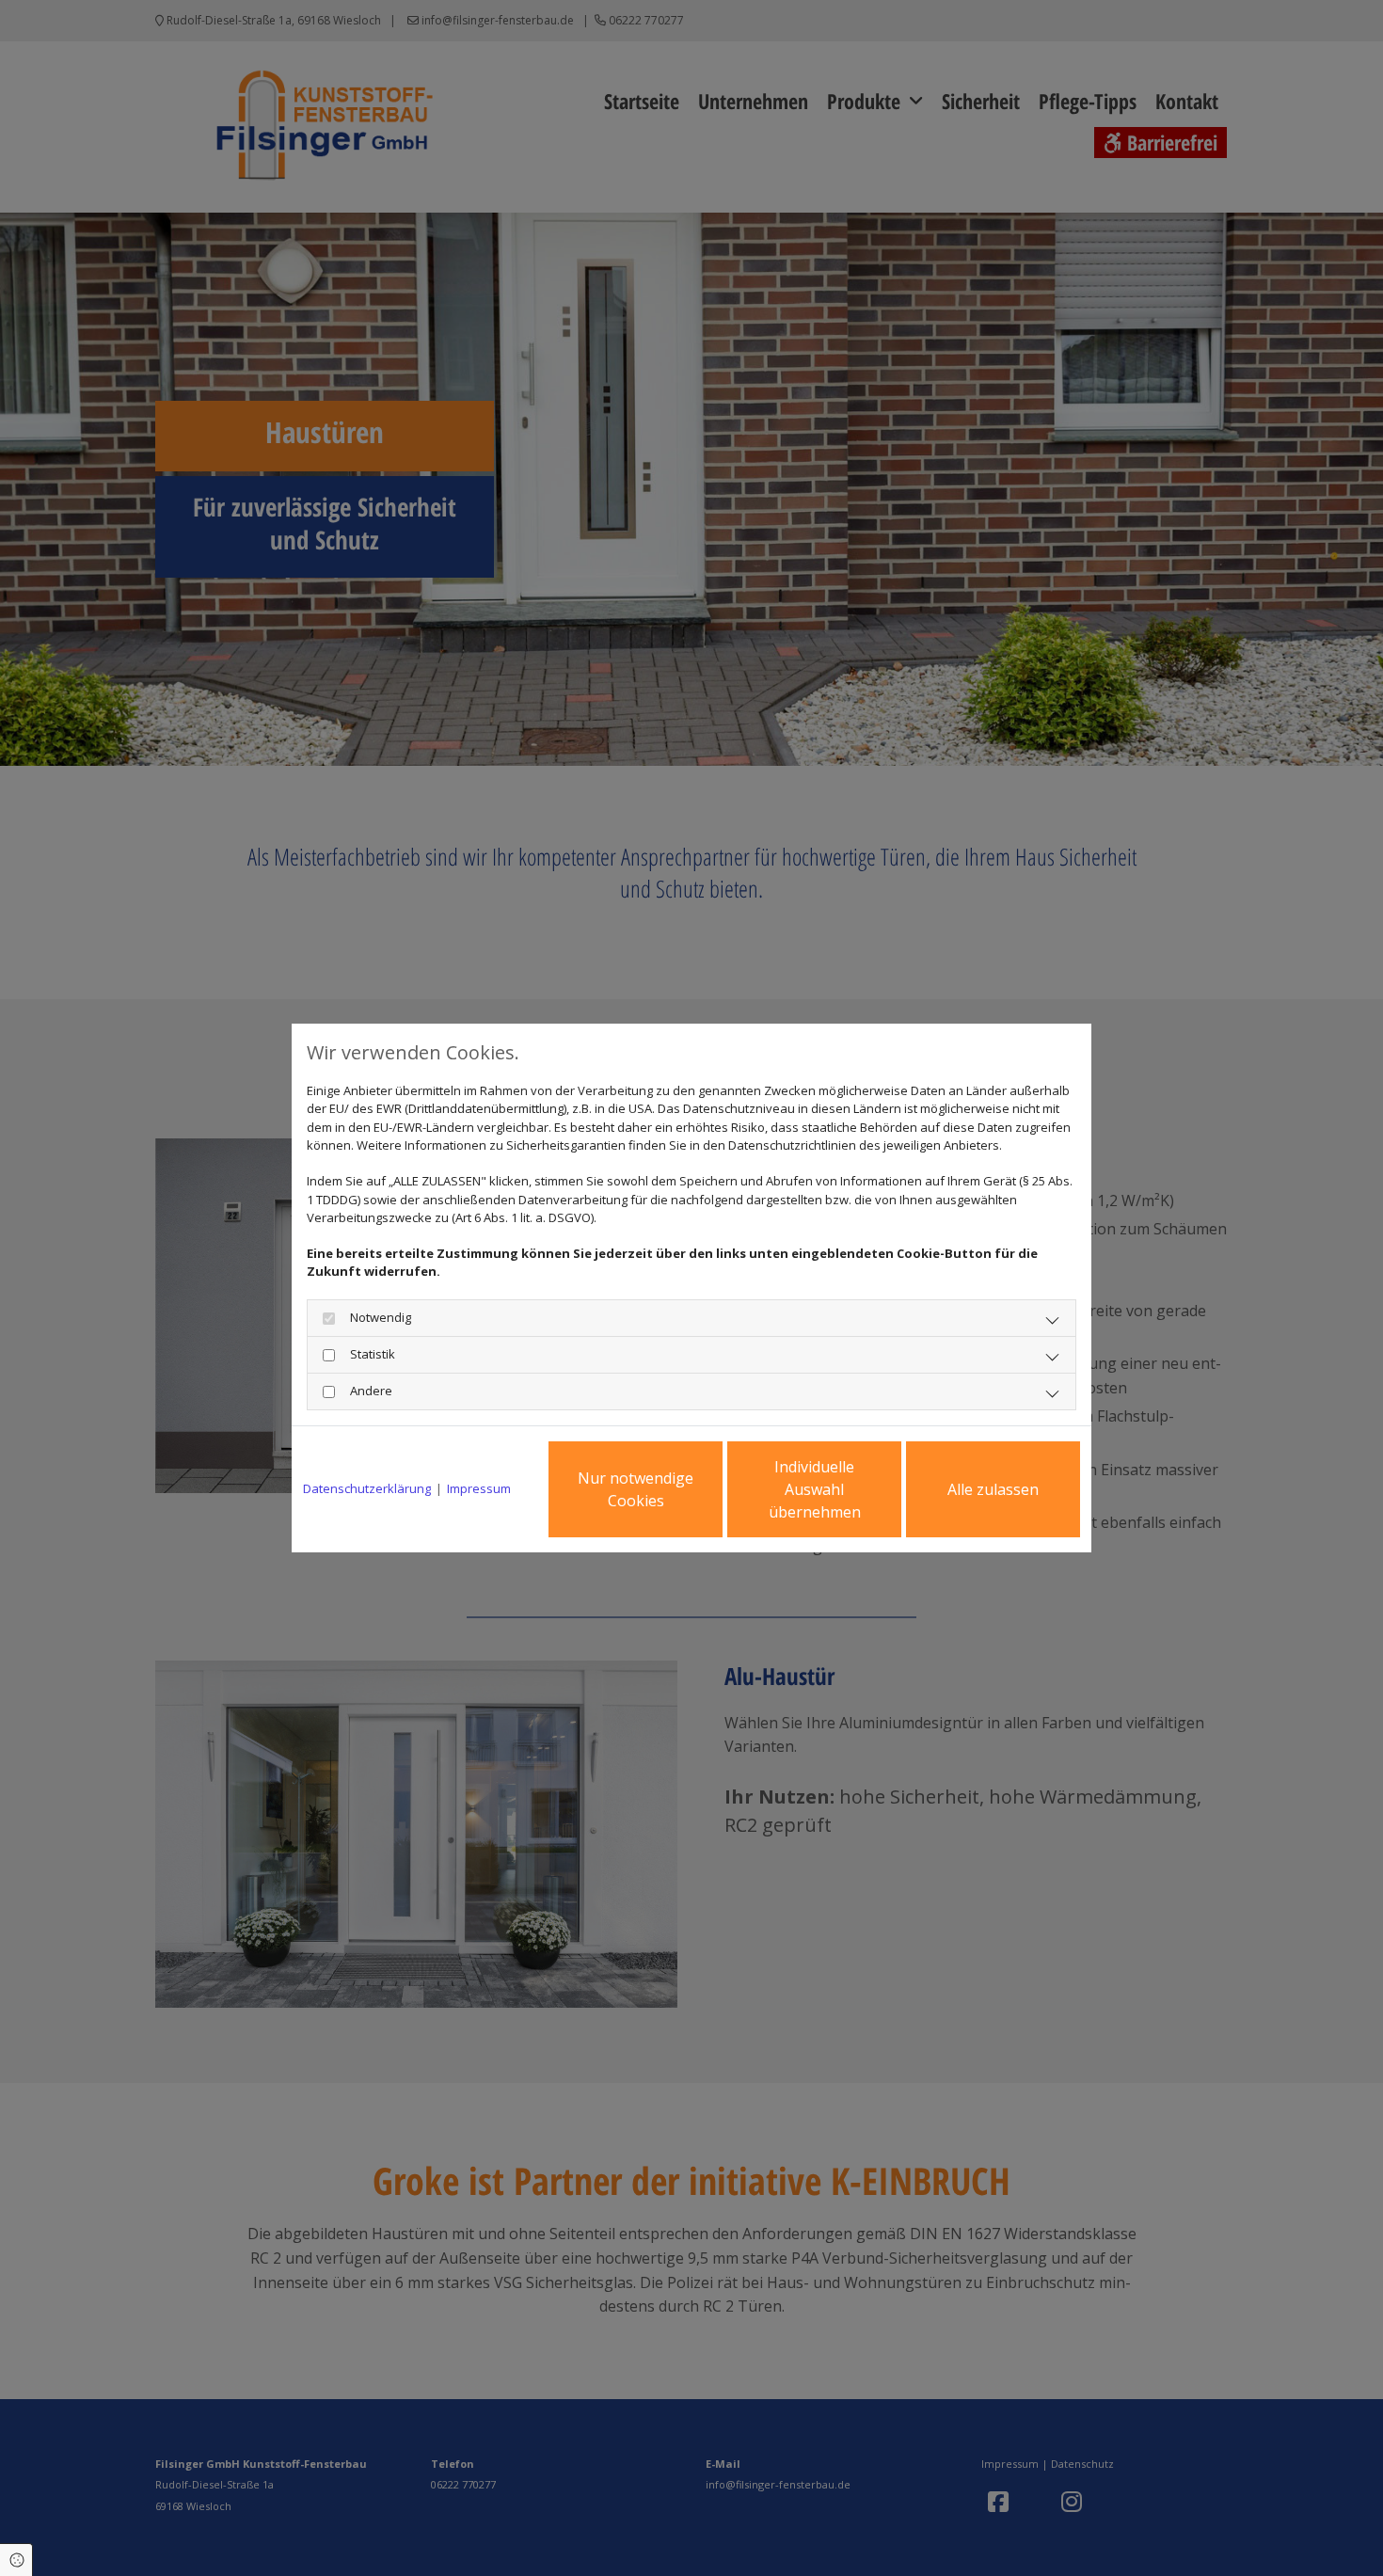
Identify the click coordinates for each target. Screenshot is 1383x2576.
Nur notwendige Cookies (636, 1489)
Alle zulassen (993, 1489)
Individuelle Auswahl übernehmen (815, 1489)
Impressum (479, 1488)
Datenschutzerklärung (367, 1488)
